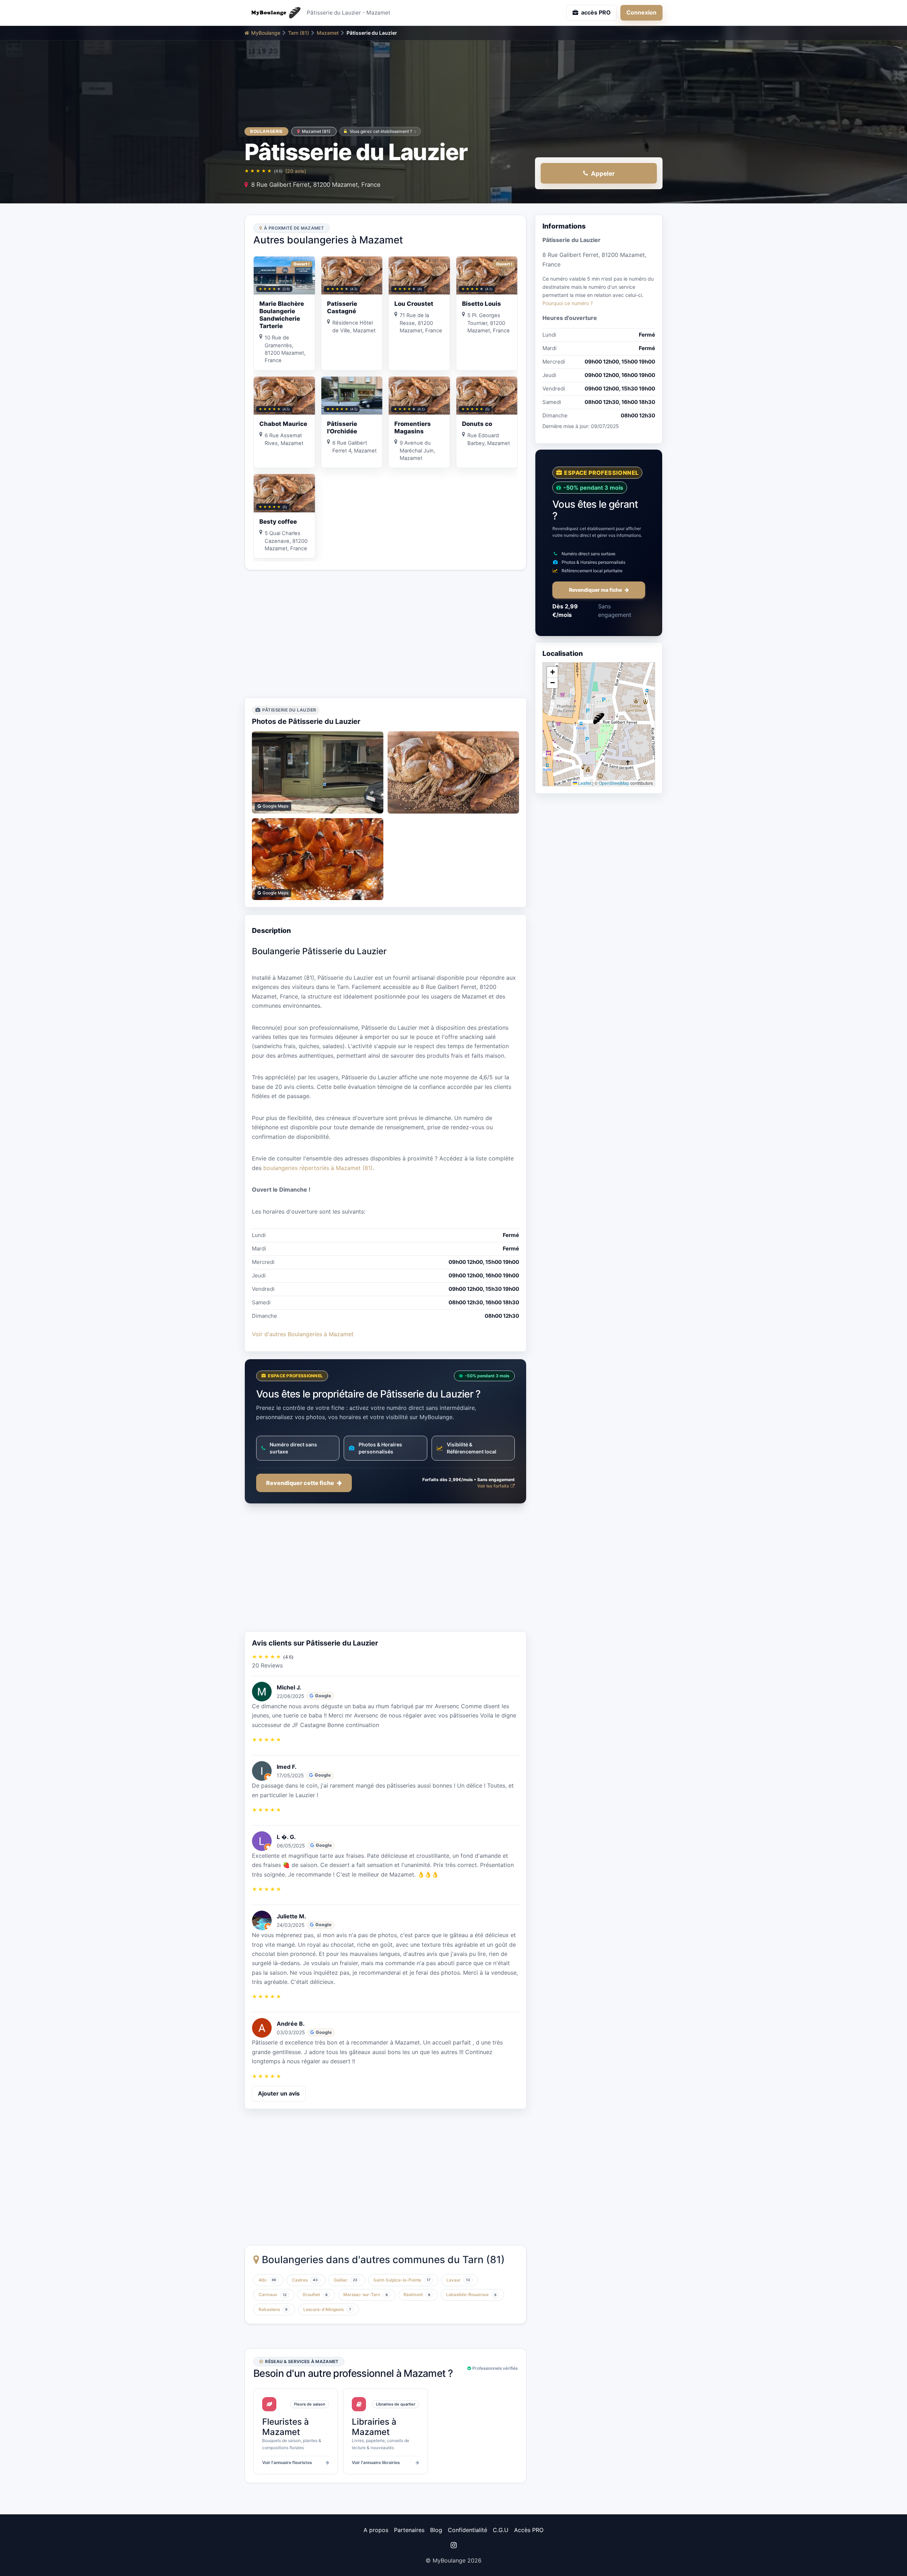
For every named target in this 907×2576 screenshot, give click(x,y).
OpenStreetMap (614, 783)
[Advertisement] (385, 634)
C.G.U (501, 2530)
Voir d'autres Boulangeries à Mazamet (303, 1334)
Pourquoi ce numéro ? (568, 303)
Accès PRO (529, 2530)
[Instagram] (453, 2545)
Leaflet (584, 783)
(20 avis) (296, 171)
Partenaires (409, 2530)
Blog (436, 2530)
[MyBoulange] (273, 13)
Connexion (641, 12)
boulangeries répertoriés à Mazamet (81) (318, 1168)
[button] (599, 719)
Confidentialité (467, 2530)
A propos (376, 2530)
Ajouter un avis (279, 2093)
